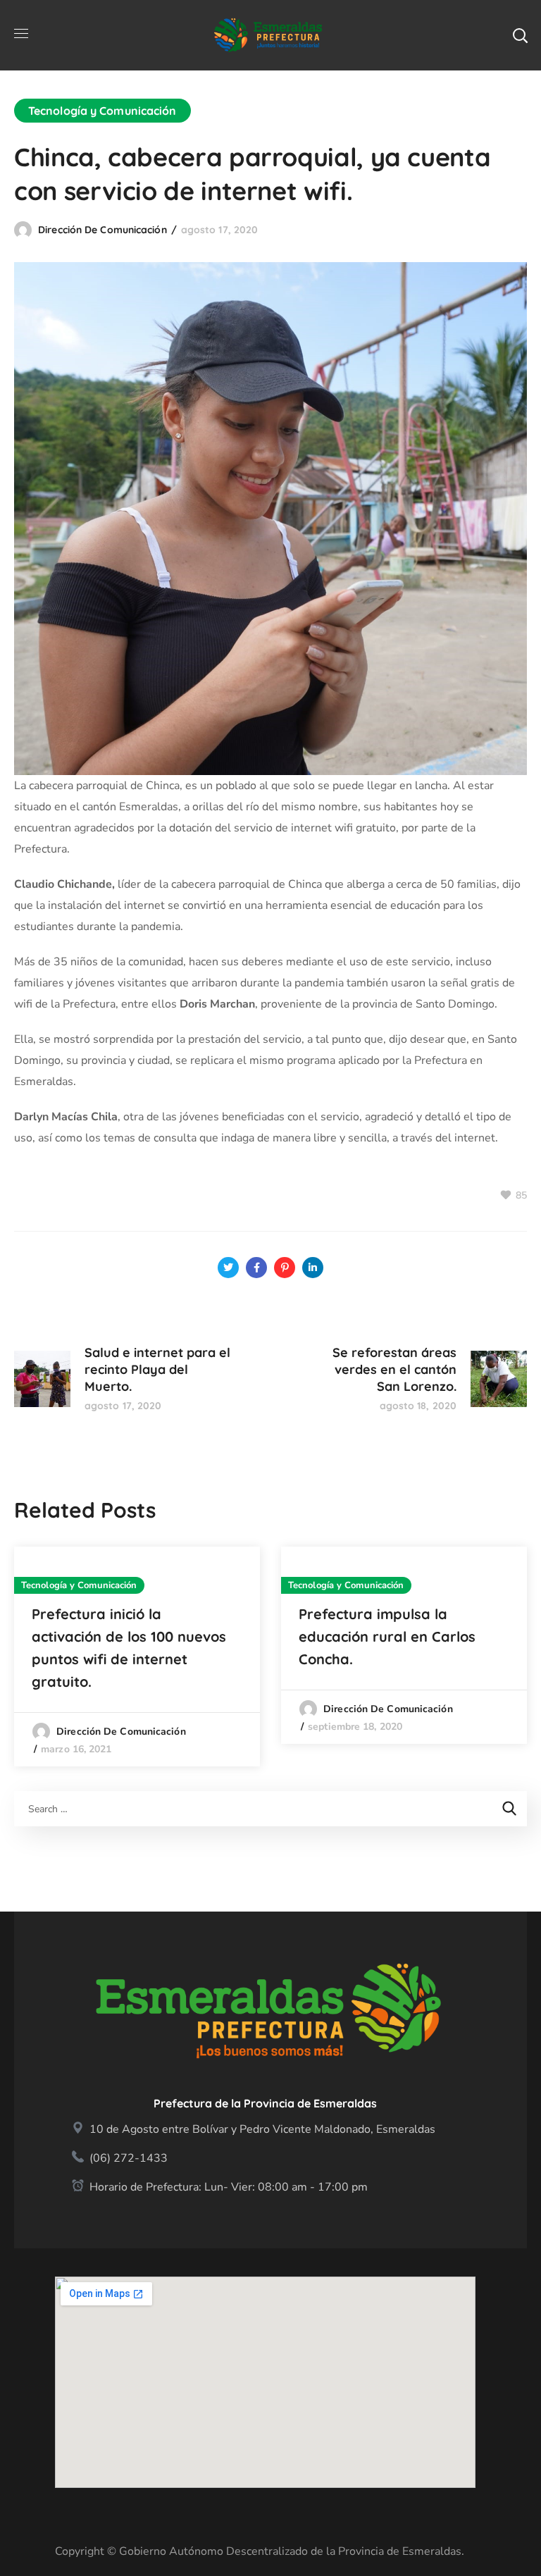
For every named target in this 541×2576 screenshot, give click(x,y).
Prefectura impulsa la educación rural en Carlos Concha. (387, 1636)
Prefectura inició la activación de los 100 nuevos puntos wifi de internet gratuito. (129, 1648)
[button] (520, 35)
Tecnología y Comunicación (102, 111)
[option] (137, 1657)
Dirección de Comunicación (102, 230)
